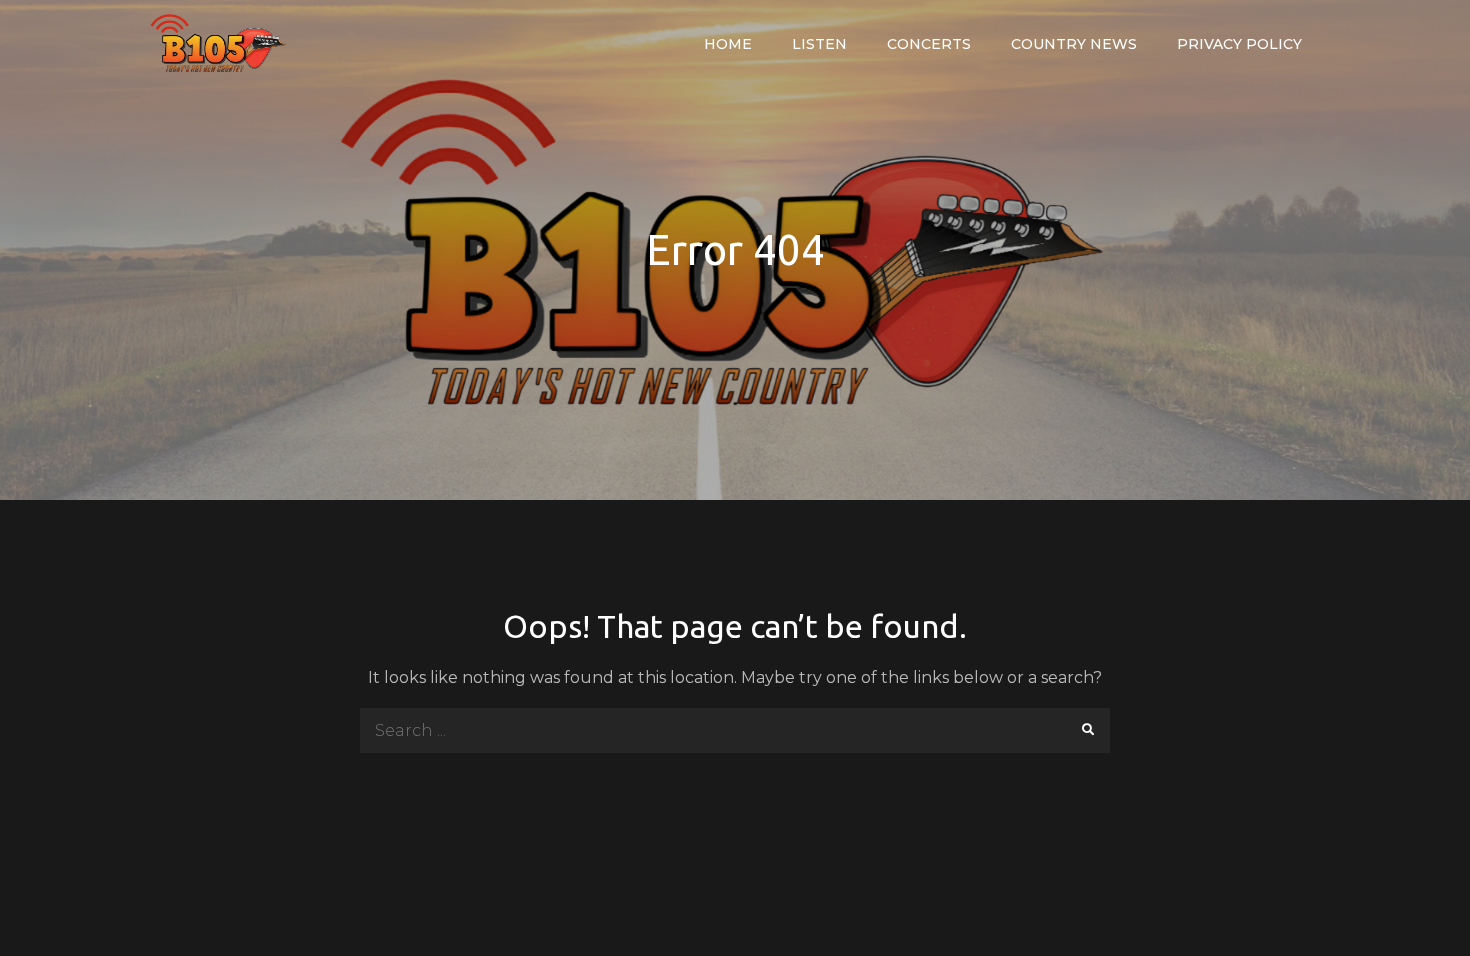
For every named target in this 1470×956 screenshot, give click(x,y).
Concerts (929, 44)
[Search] (1087, 730)
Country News (1074, 44)
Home (728, 44)
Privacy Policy (1239, 44)
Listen (819, 44)
